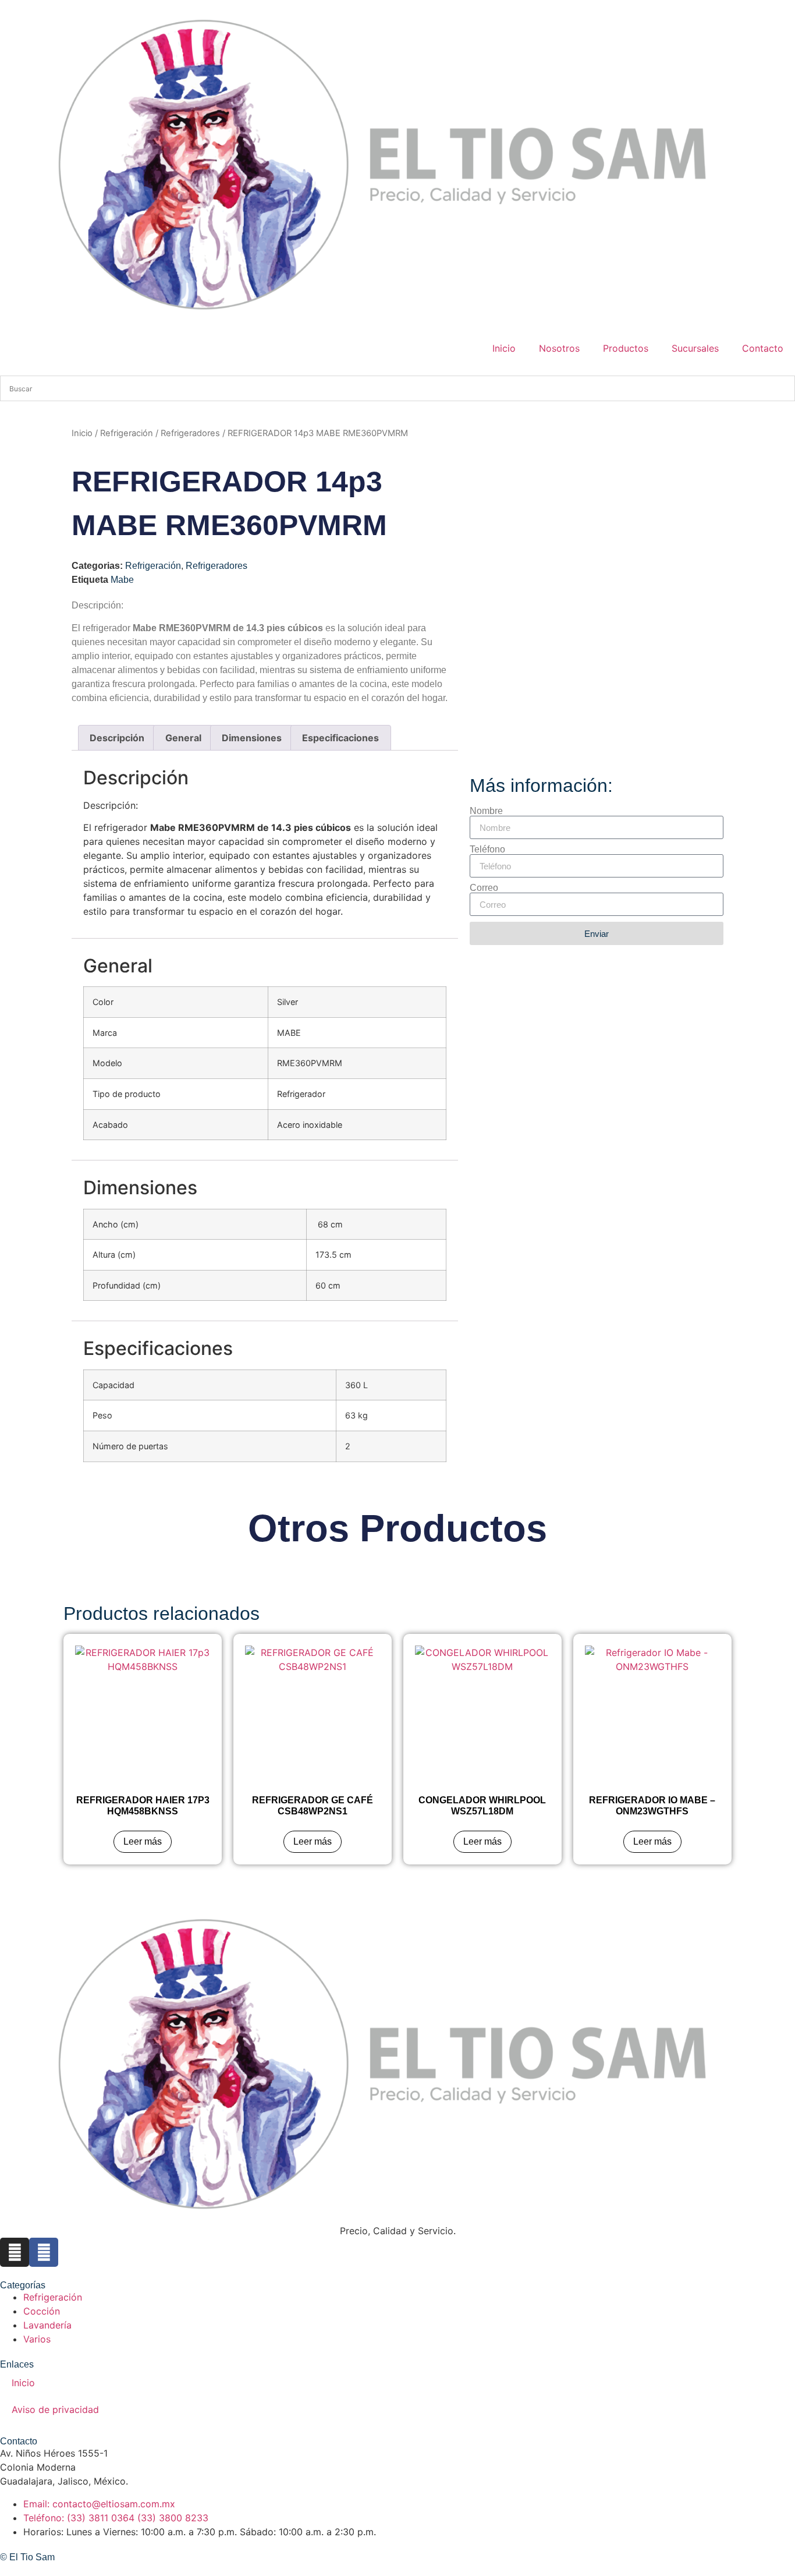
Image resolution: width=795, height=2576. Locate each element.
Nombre (486, 811)
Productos (626, 348)
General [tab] (183, 738)
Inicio (504, 348)
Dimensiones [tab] (252, 738)
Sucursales (695, 348)
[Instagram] (15, 2252)
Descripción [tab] (117, 738)
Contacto (763, 348)
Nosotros (559, 348)
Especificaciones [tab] (340, 738)
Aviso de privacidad (55, 2409)
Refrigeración (127, 433)
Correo (484, 888)
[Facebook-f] (44, 2252)
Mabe (122, 580)
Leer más (143, 1841)
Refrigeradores (190, 433)
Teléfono (487, 850)
